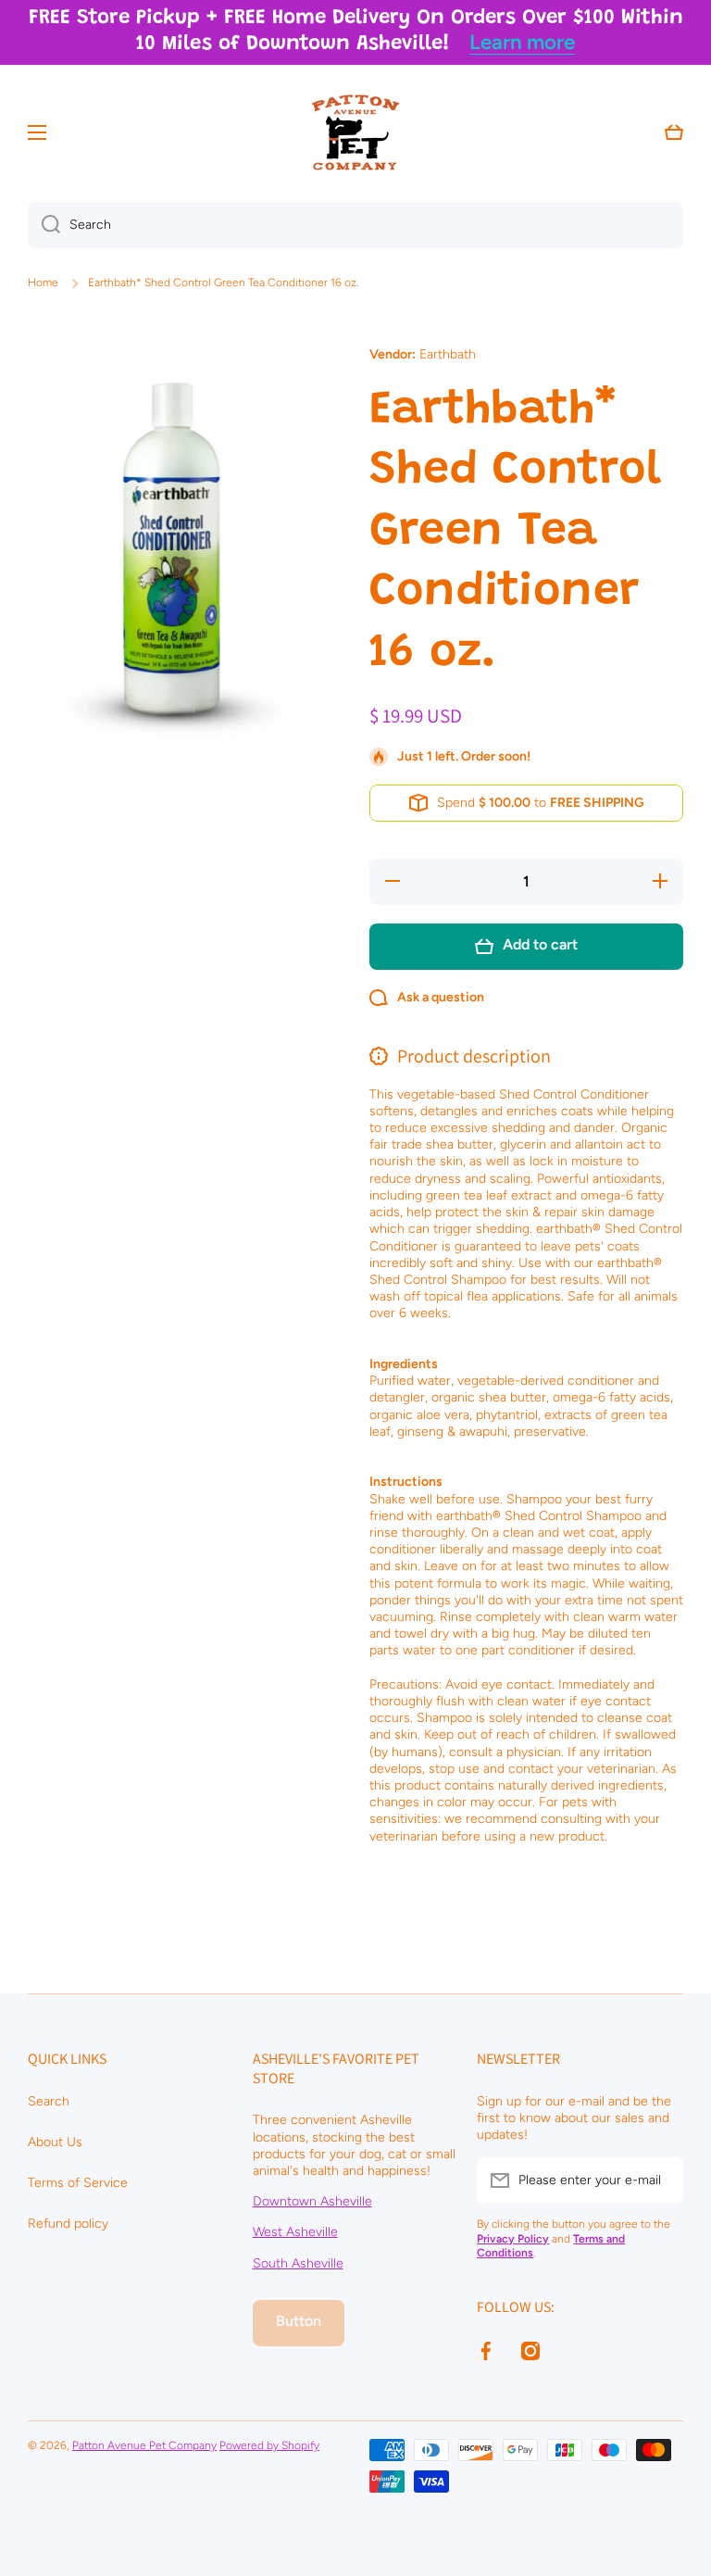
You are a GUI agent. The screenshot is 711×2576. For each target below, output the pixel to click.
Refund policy (68, 2224)
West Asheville (295, 2232)
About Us (55, 2142)
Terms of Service (78, 2183)
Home (43, 283)
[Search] (44, 225)
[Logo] (355, 132)
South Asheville (298, 2263)
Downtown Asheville (312, 2201)
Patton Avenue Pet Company (144, 2445)
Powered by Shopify (269, 2445)
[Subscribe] (660, 2180)
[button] (674, 132)
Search (49, 2101)
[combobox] (355, 225)
